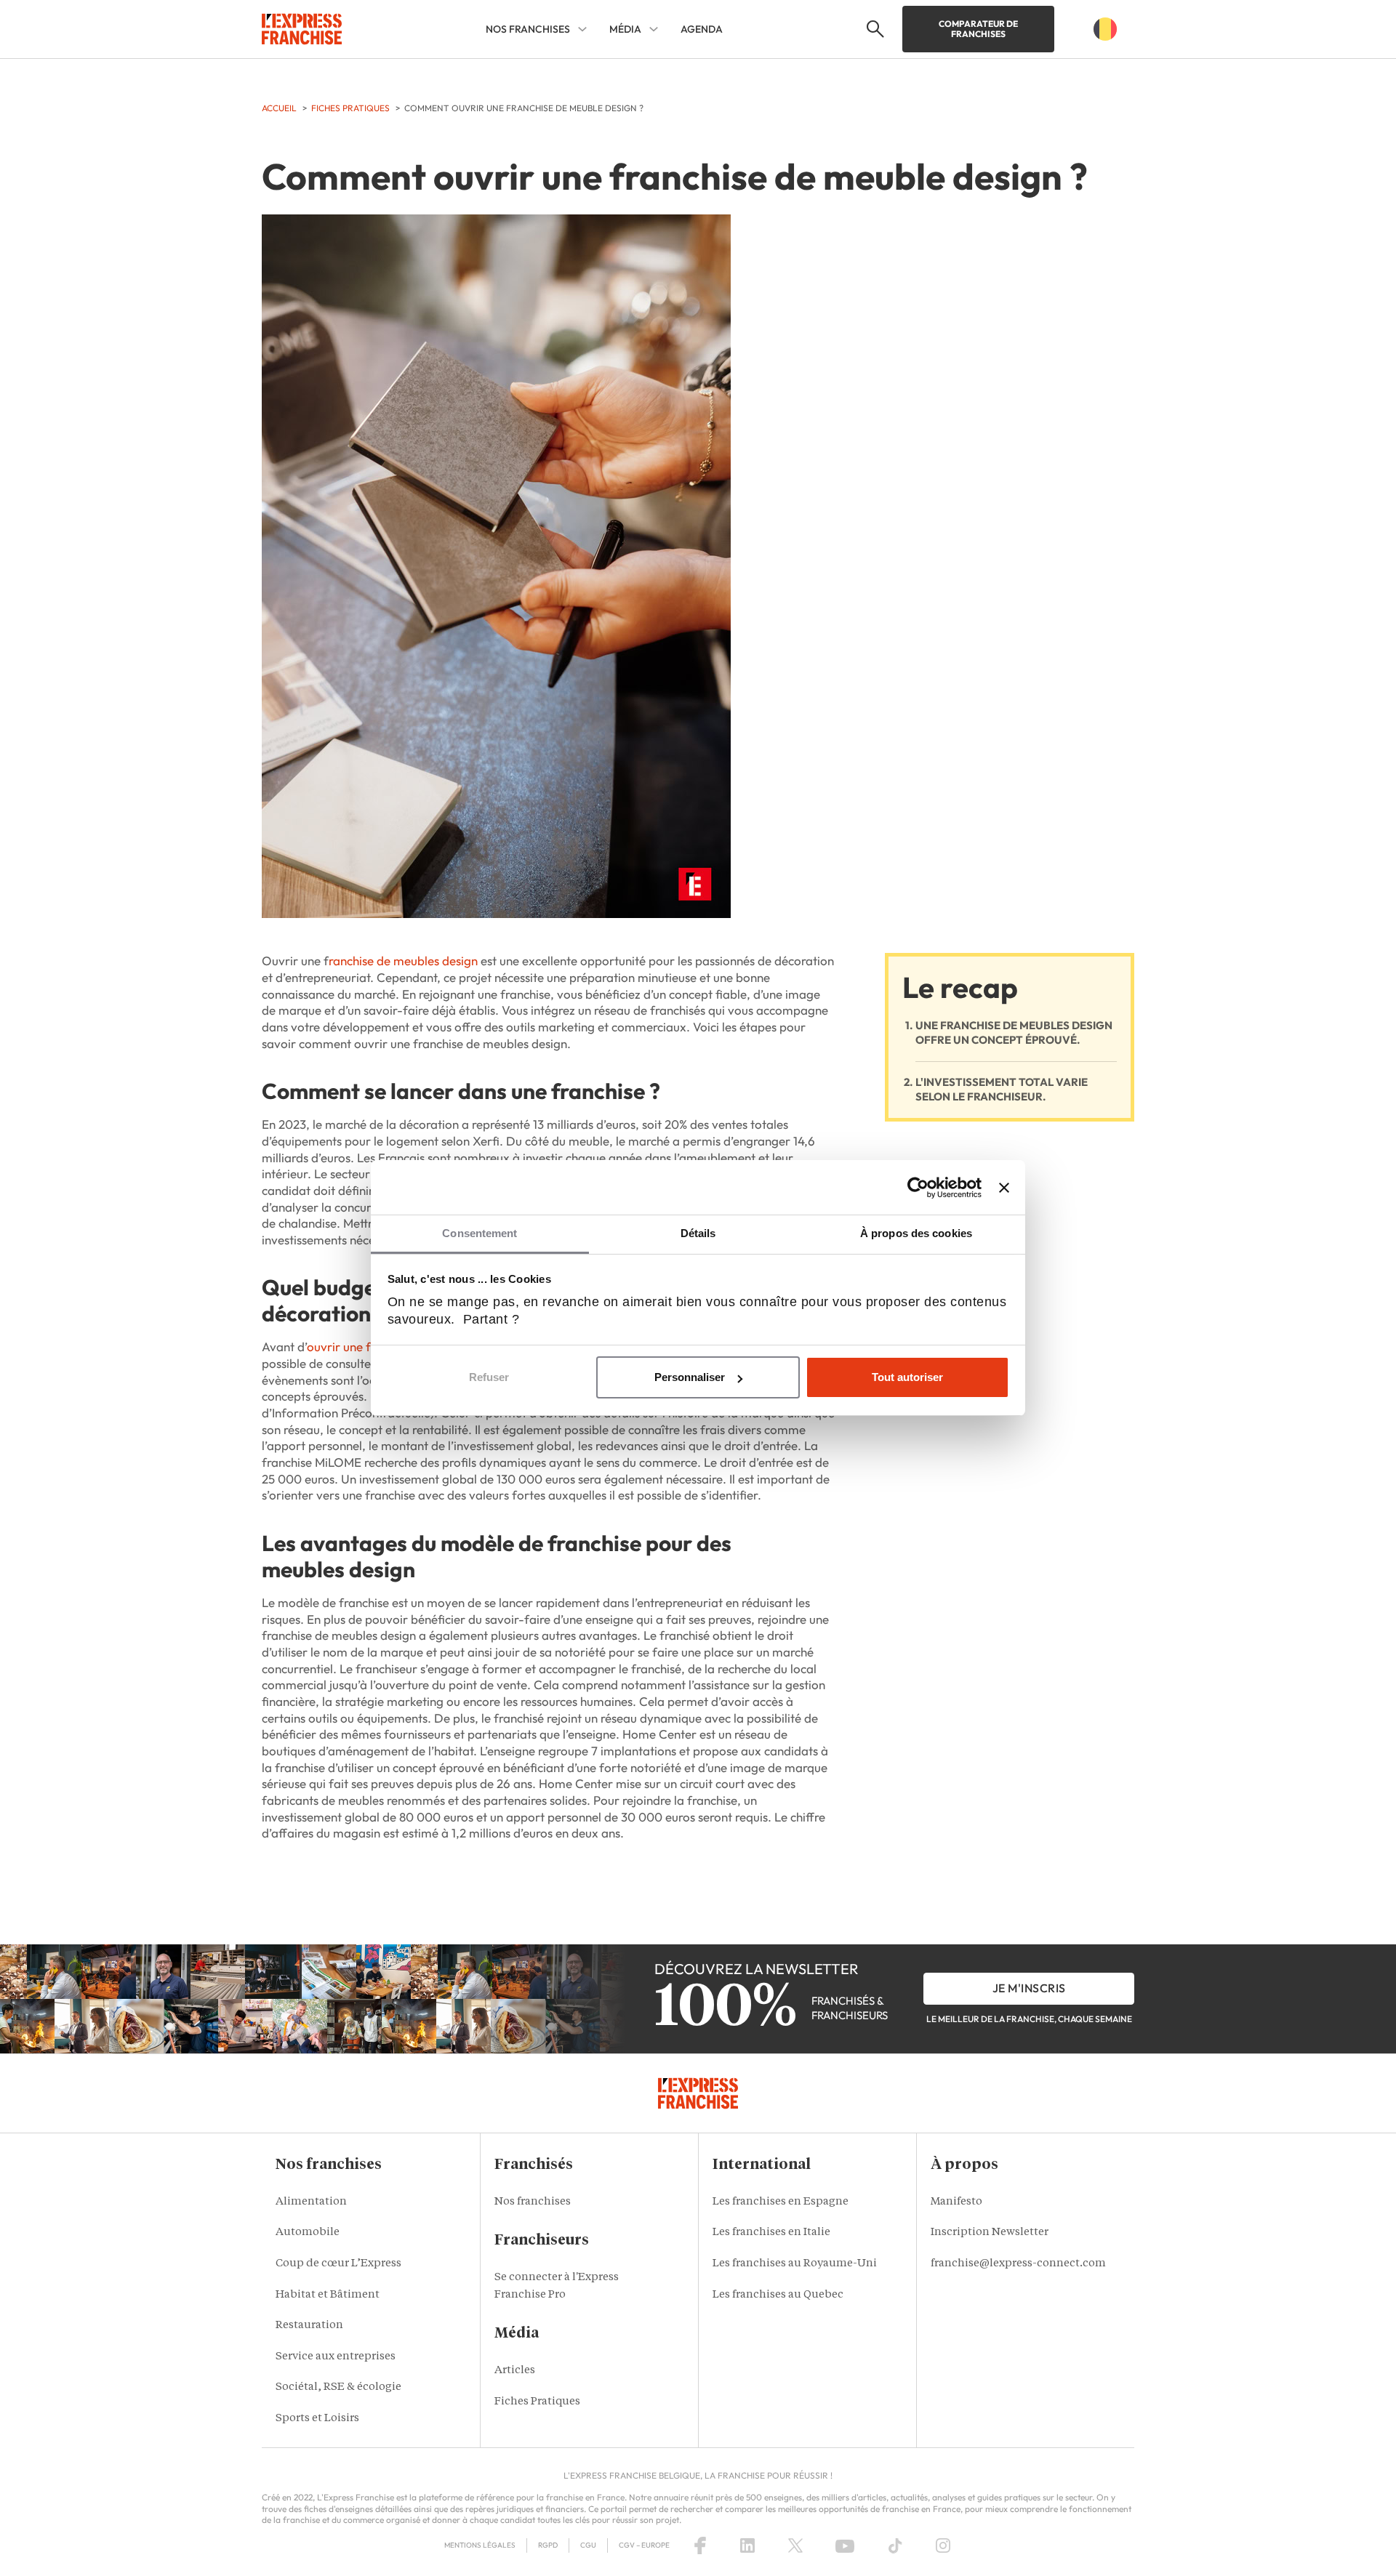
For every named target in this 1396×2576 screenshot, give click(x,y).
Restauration (309, 2326)
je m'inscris (1029, 1988)
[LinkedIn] (747, 2545)
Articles (515, 2371)
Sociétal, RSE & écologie (338, 2387)
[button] (874, 29)
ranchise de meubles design (403, 961)
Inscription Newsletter (990, 2233)
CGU (588, 2545)
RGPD (548, 2545)
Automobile (308, 2233)
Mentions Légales (480, 2545)
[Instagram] (943, 2545)
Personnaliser (690, 1377)
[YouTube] (845, 2545)
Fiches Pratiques (537, 2402)
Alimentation (311, 2202)
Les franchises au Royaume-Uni (795, 2264)
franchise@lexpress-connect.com (1018, 2264)
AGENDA (702, 29)
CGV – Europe (644, 2545)
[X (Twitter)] (795, 2545)
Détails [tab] (698, 1233)
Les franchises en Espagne (781, 2202)
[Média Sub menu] (654, 29)
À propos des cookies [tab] (916, 1233)
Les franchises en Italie (771, 2233)
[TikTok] (895, 2545)
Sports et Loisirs (317, 2419)
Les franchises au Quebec (778, 2295)
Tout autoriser (907, 1377)
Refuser (489, 1377)
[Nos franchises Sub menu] (582, 29)
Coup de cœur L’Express (338, 2264)
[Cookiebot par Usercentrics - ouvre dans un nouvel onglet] (918, 1188)
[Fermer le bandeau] (1004, 1188)
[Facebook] (700, 2545)
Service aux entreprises (336, 2357)
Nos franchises (533, 2202)
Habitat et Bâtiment (328, 2295)
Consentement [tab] (480, 1233)
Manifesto (956, 2202)
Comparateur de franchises (978, 29)
